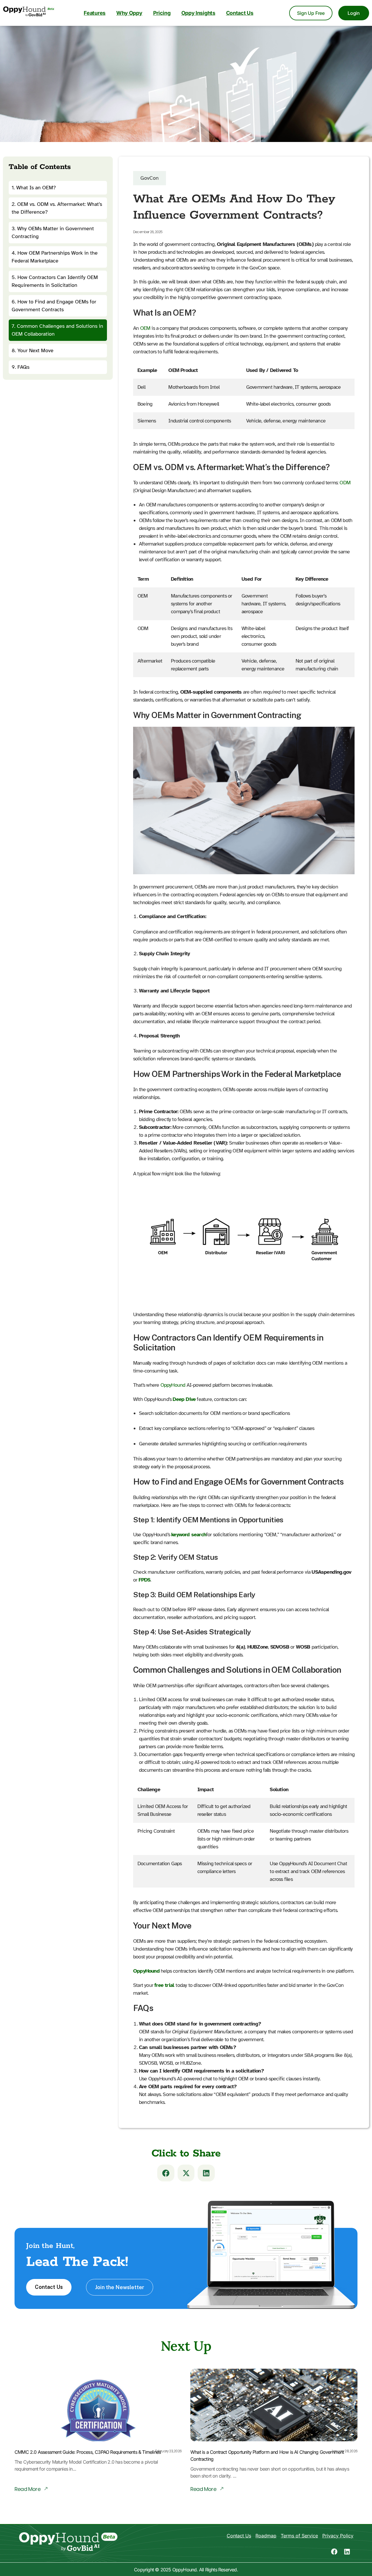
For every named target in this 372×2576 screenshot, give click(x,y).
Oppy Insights (198, 13)
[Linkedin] (347, 2552)
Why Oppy (129, 13)
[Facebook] (334, 2552)
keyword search (189, 1535)
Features (95, 13)
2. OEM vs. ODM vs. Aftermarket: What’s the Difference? (57, 208)
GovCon (150, 178)
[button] (166, 2173)
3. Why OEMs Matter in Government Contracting (53, 232)
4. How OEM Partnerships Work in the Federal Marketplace (55, 257)
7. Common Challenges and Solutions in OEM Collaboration (57, 330)
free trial (164, 1985)
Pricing (162, 13)
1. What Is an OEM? (34, 188)
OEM (145, 328)
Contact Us (240, 13)
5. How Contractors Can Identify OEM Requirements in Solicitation (55, 281)
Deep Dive (184, 1399)
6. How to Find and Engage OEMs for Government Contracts (54, 306)
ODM (345, 483)
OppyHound (173, 1385)
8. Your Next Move (33, 350)
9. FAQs (20, 367)
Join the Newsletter (120, 2287)
